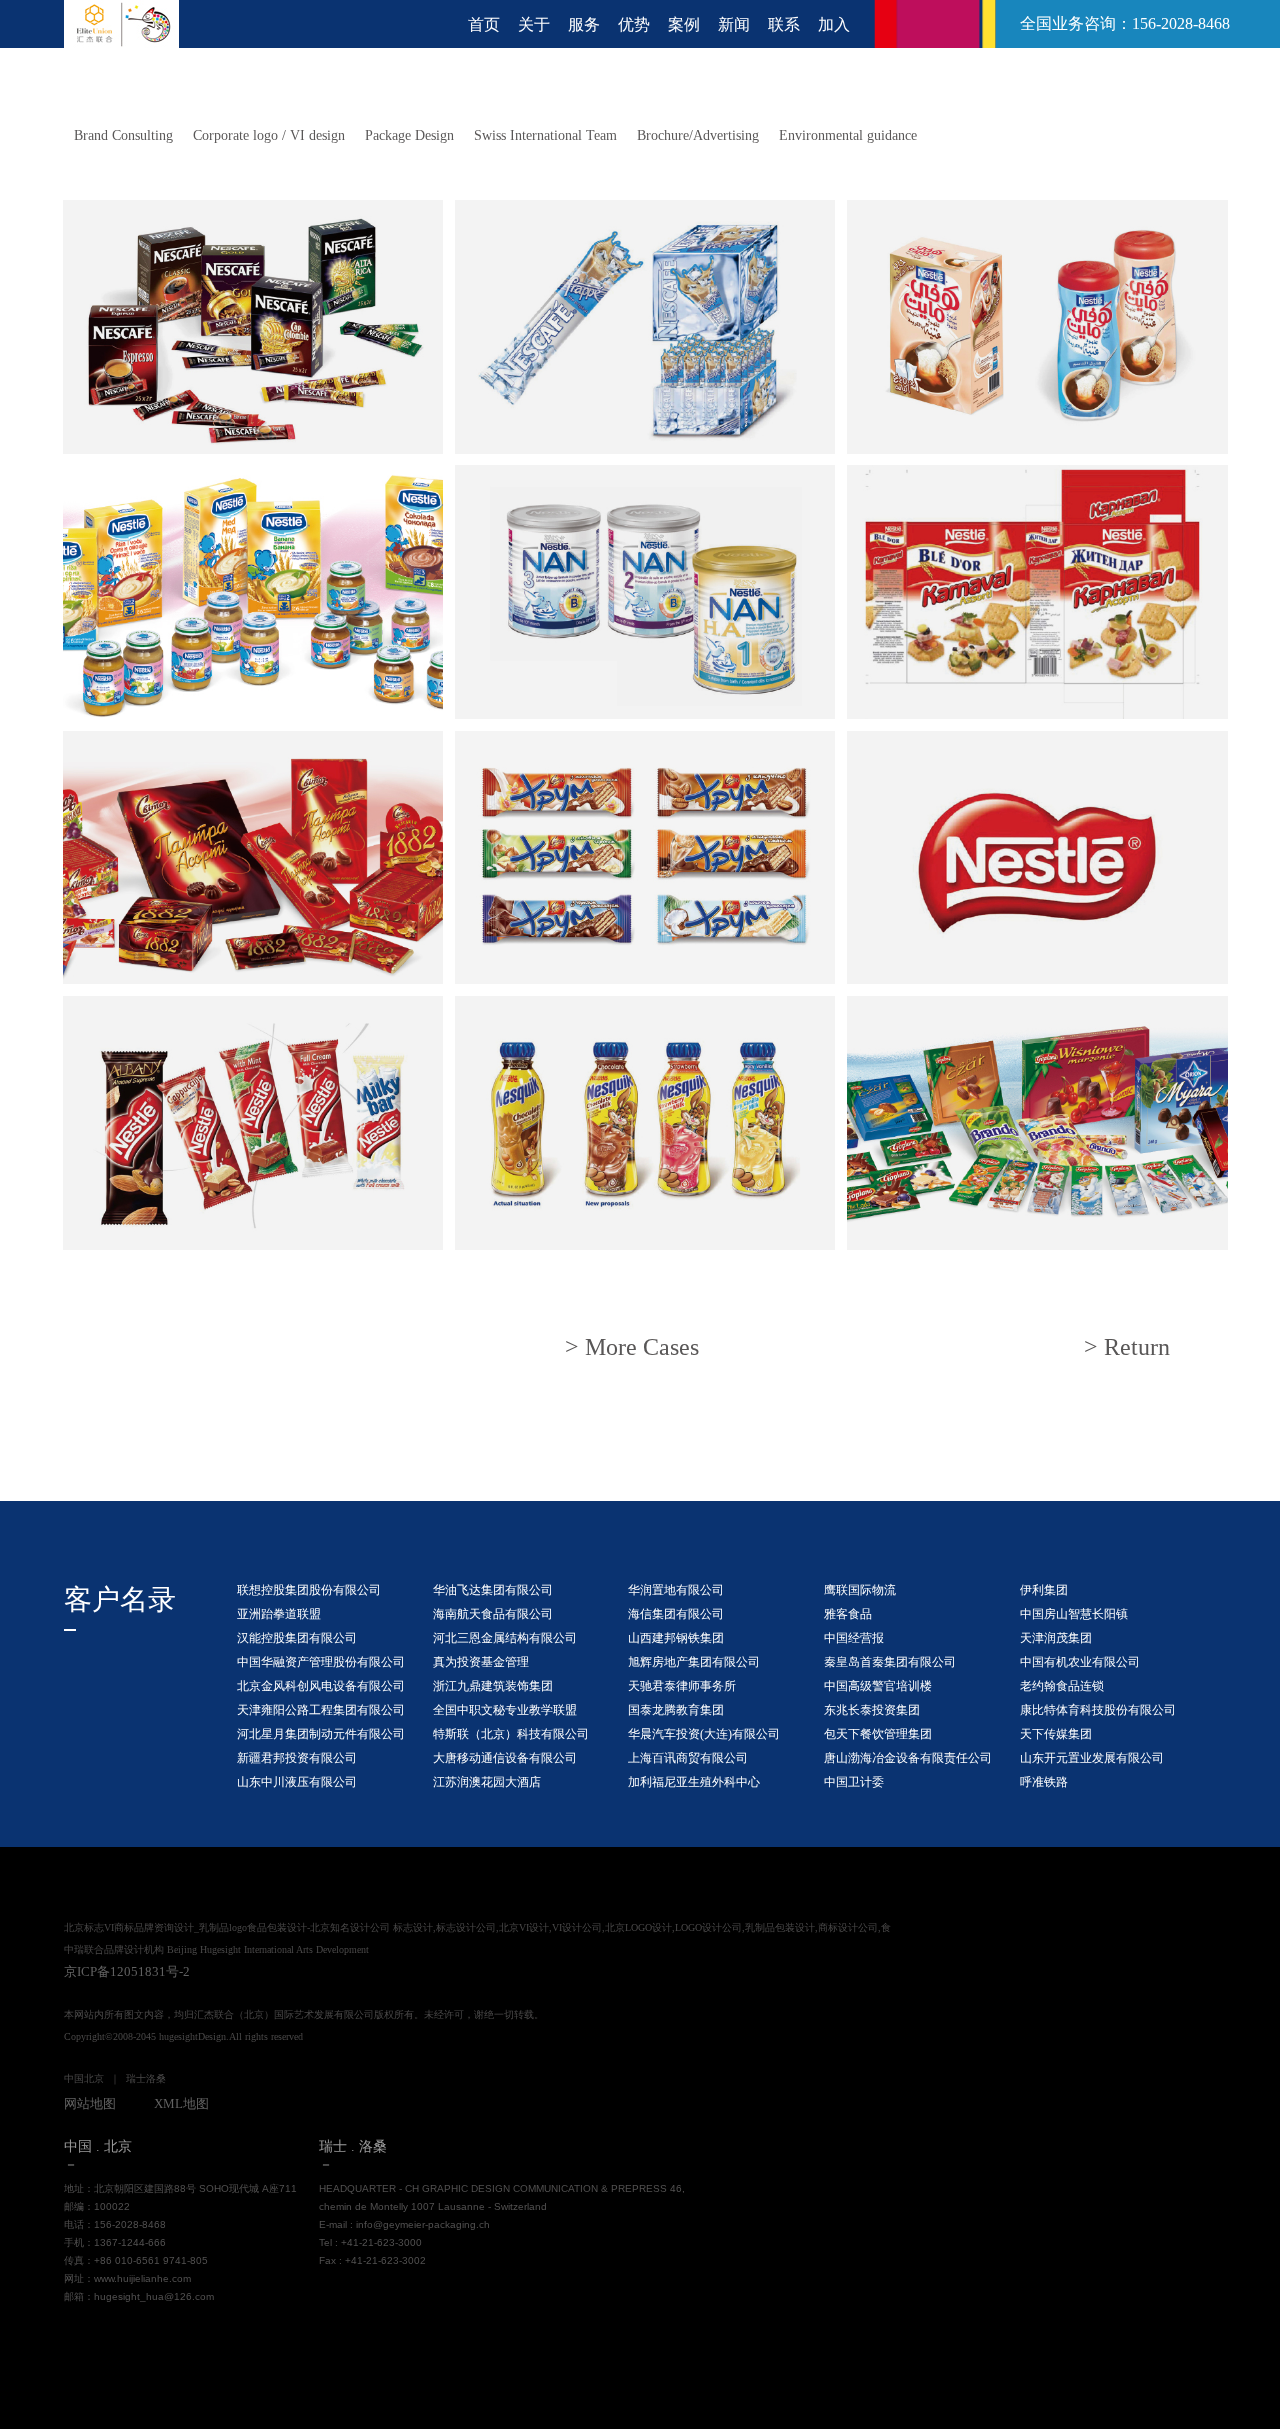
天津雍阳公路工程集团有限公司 (321, 1710)
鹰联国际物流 (860, 1590)
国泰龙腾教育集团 (676, 1710)
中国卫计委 (854, 1782)
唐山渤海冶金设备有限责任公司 (908, 1758)
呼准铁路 (1044, 1782)
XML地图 (181, 2103)
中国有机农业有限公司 (1080, 1662)
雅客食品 (848, 1614)
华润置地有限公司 (676, 1590)
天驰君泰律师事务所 (682, 1686)
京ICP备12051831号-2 (127, 1971)
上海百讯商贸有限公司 (688, 1758)
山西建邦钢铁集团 (676, 1638)
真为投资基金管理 (481, 1662)
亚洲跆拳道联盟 (279, 1614)
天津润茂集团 (1056, 1638)
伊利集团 (1044, 1590)
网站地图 (90, 2103)
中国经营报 (854, 1638)
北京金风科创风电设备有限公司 (321, 1686)
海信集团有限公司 (676, 1614)
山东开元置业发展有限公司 (1092, 1758)
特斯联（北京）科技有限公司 (511, 1734)
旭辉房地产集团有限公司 (694, 1662)
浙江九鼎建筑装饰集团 (493, 1686)
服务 (584, 24)
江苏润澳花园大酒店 (487, 1782)
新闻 (734, 24)
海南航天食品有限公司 (493, 1614)
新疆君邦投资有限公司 (297, 1758)
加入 (834, 24)
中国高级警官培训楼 (878, 1686)
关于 (534, 24)
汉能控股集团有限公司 (297, 1638)
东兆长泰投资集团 (872, 1710)
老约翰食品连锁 (1062, 1686)
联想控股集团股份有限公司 (309, 1590)
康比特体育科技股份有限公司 (1098, 1710)
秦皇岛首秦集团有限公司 (890, 1662)
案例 (684, 24)
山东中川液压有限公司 (297, 1782)
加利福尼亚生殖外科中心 (694, 1782)
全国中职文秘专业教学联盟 (505, 1710)
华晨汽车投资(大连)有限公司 (704, 1734)
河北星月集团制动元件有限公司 (321, 1734)
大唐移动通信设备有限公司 (505, 1758)
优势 (634, 24)
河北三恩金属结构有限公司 (505, 1638)
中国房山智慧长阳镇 (1074, 1614)
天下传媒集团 (1056, 1734)
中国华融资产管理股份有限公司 (321, 1662)
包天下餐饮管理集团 (878, 1734)
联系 (784, 24)
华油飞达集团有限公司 (493, 1590)
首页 (484, 24)
